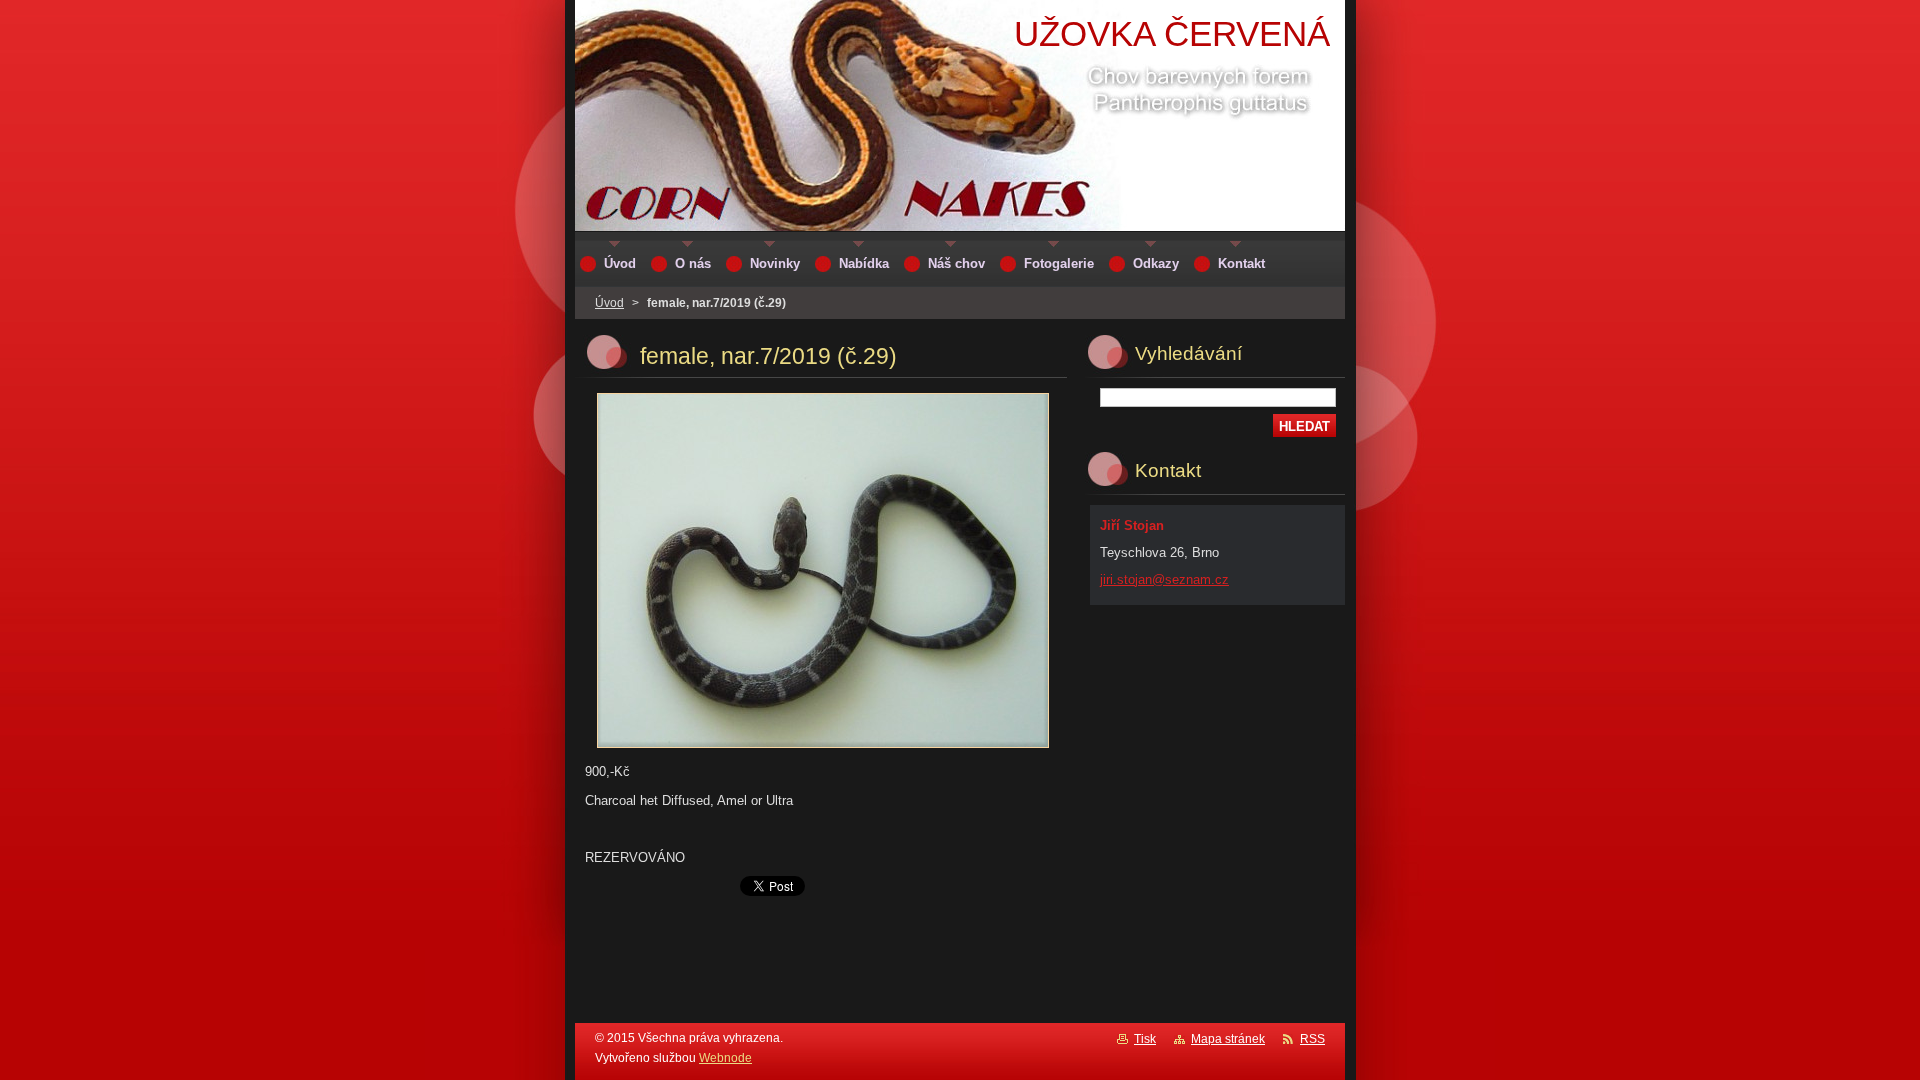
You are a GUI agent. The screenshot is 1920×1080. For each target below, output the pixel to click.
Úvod (609, 303)
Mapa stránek (1228, 1039)
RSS (1312, 1039)
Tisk (1145, 1039)
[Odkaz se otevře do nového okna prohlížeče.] (823, 748)
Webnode (725, 1058)
